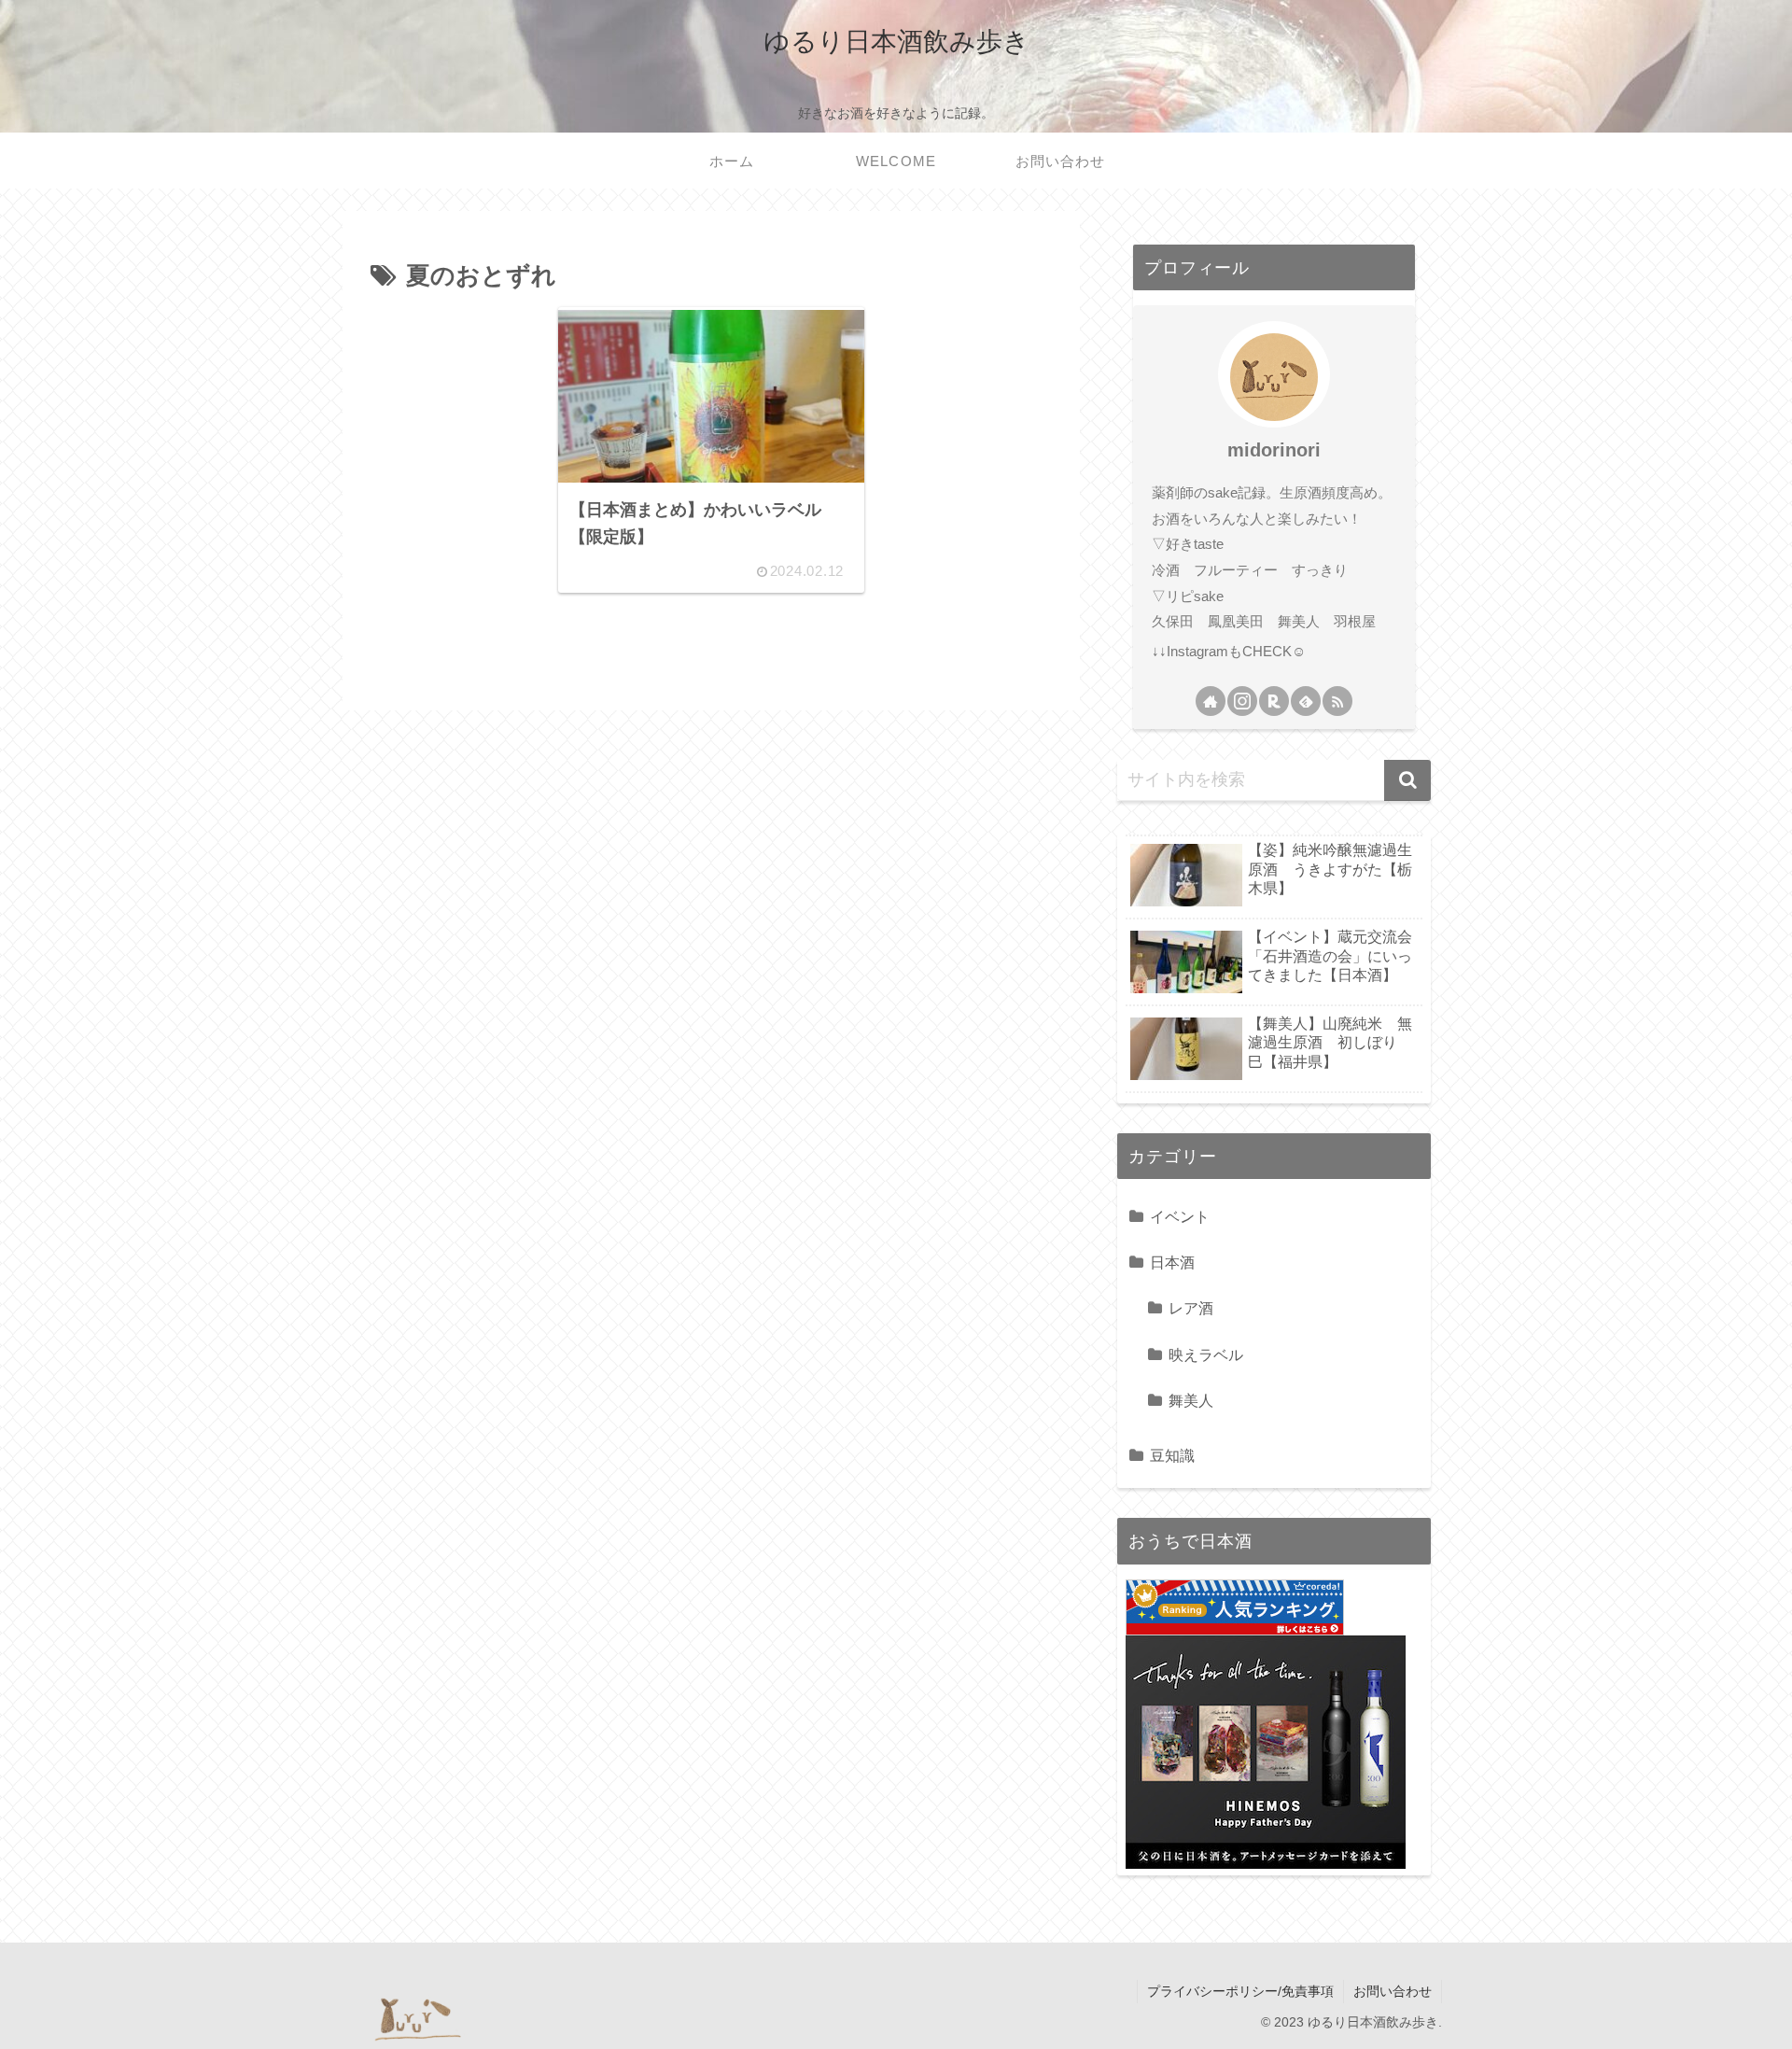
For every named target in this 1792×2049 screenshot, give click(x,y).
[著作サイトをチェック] (1211, 701)
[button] (1407, 780)
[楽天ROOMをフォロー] (1274, 701)
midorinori (1274, 450)
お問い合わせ (1393, 1991)
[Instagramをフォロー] (1242, 701)
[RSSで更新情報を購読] (1337, 701)
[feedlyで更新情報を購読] (1306, 701)
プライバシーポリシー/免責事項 (1240, 1991)
